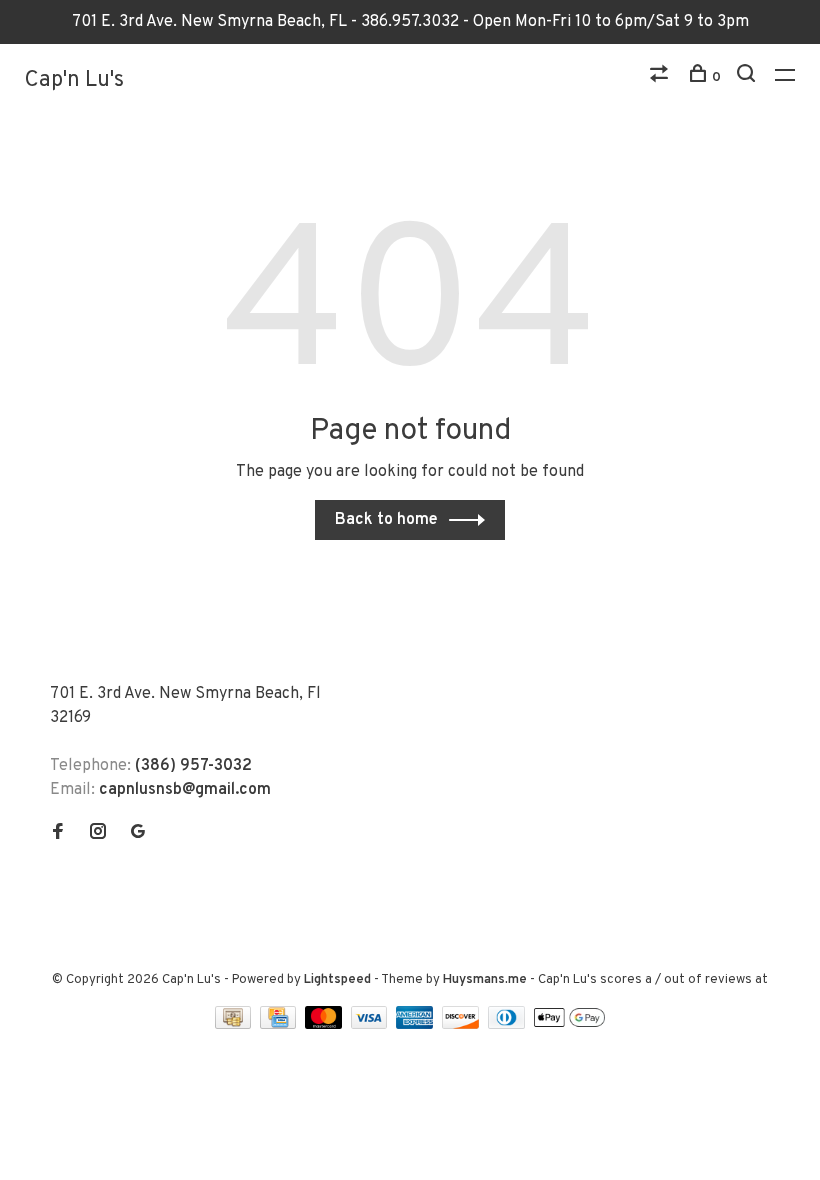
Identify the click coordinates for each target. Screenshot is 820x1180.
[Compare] (661, 77)
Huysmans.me (486, 980)
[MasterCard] (325, 1025)
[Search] (748, 77)
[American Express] (416, 1025)
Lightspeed (337, 980)
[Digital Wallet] (569, 1025)
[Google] (138, 834)
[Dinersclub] (509, 1025)
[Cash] (235, 1025)
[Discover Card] (462, 1025)
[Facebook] (58, 834)
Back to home (386, 520)
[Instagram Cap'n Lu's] (98, 834)
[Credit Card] (280, 1025)
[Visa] (371, 1025)
